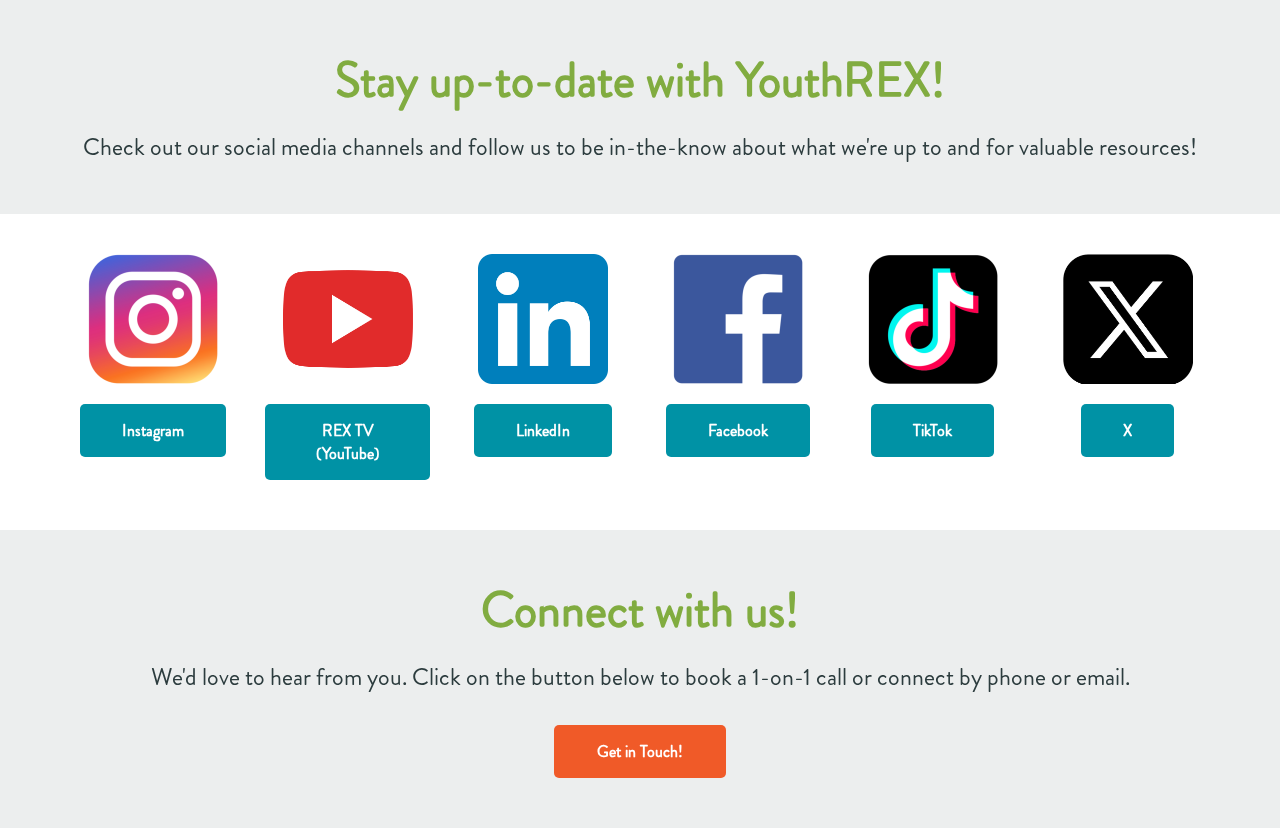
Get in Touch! (640, 751)
